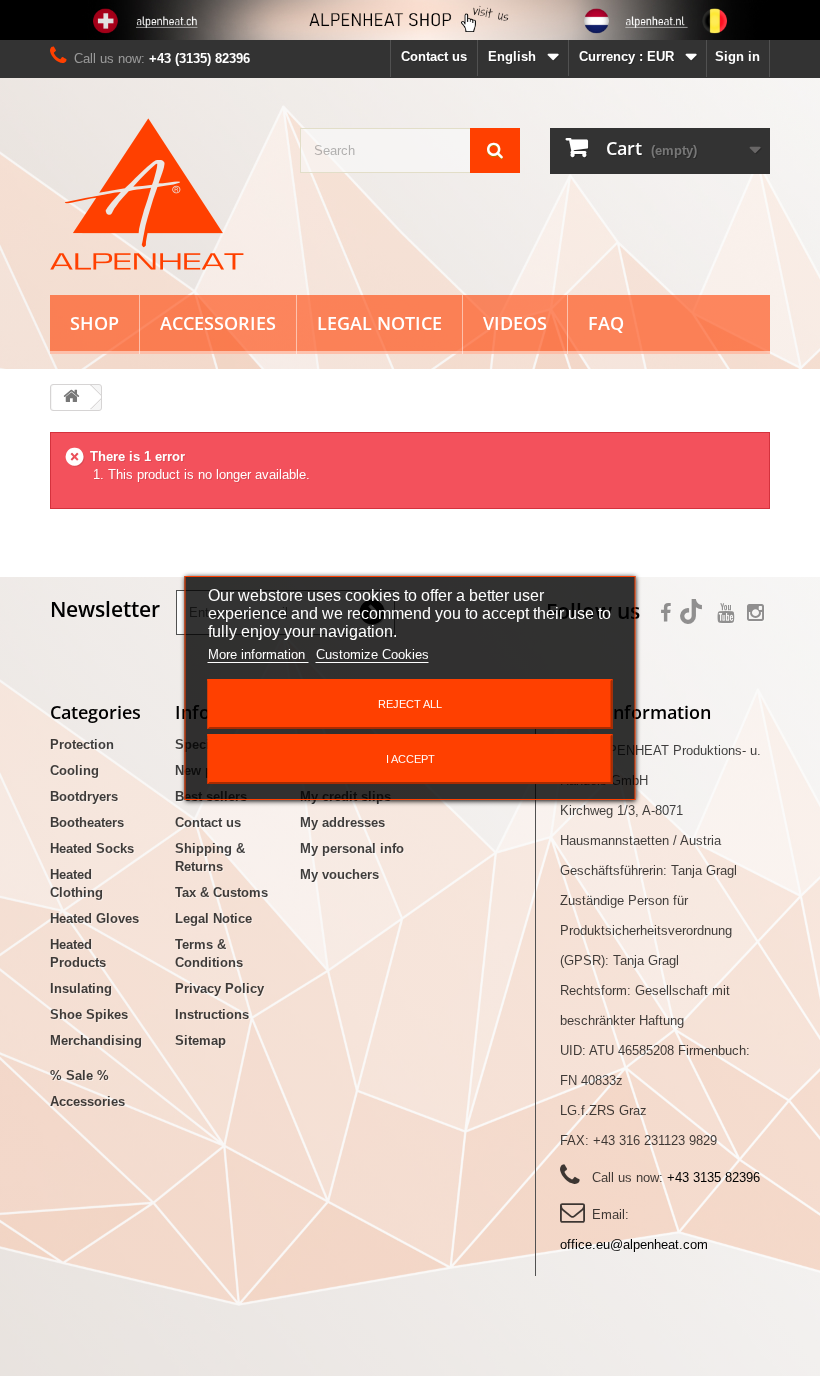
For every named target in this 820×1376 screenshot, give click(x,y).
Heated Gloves (94, 918)
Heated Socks (92, 848)
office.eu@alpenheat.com (634, 1244)
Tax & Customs (221, 892)
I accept (410, 759)
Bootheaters (87, 822)
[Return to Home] (71, 397)
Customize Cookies (372, 654)
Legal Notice (379, 323)
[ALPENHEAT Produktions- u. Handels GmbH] (160, 194)
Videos (515, 323)
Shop (94, 323)
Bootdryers (84, 796)
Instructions (212, 1014)
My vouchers (339, 874)
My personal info (352, 848)
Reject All (410, 704)
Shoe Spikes (89, 1014)
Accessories (218, 323)
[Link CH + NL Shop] (410, 20)
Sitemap (200, 1040)
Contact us (434, 56)
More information (258, 654)
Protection (82, 744)
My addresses (342, 822)
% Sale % (79, 1075)
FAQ (606, 323)
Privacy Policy (219, 988)
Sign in (737, 56)
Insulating (81, 988)
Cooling (74, 770)
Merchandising (96, 1040)
